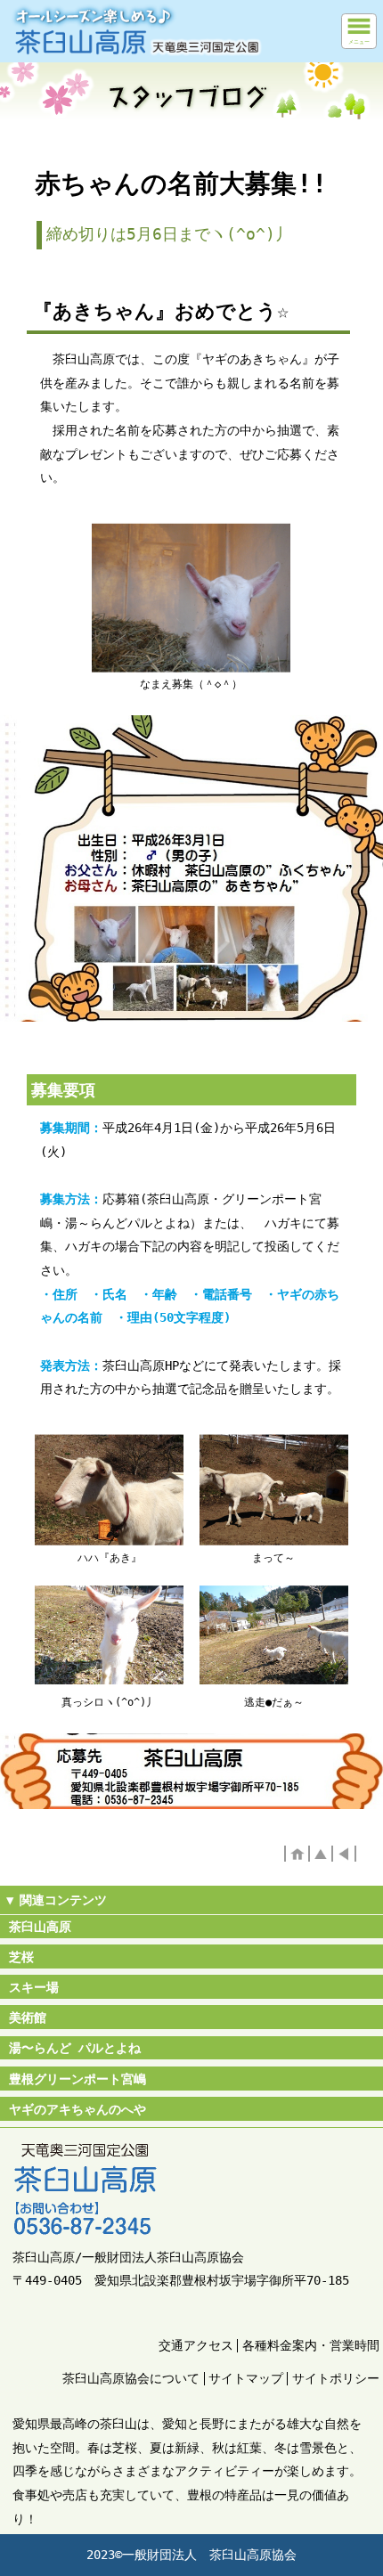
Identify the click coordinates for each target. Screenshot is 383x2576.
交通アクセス (196, 2345)
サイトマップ (246, 2378)
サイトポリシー (336, 2378)
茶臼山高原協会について (131, 2378)
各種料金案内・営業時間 (311, 2345)
